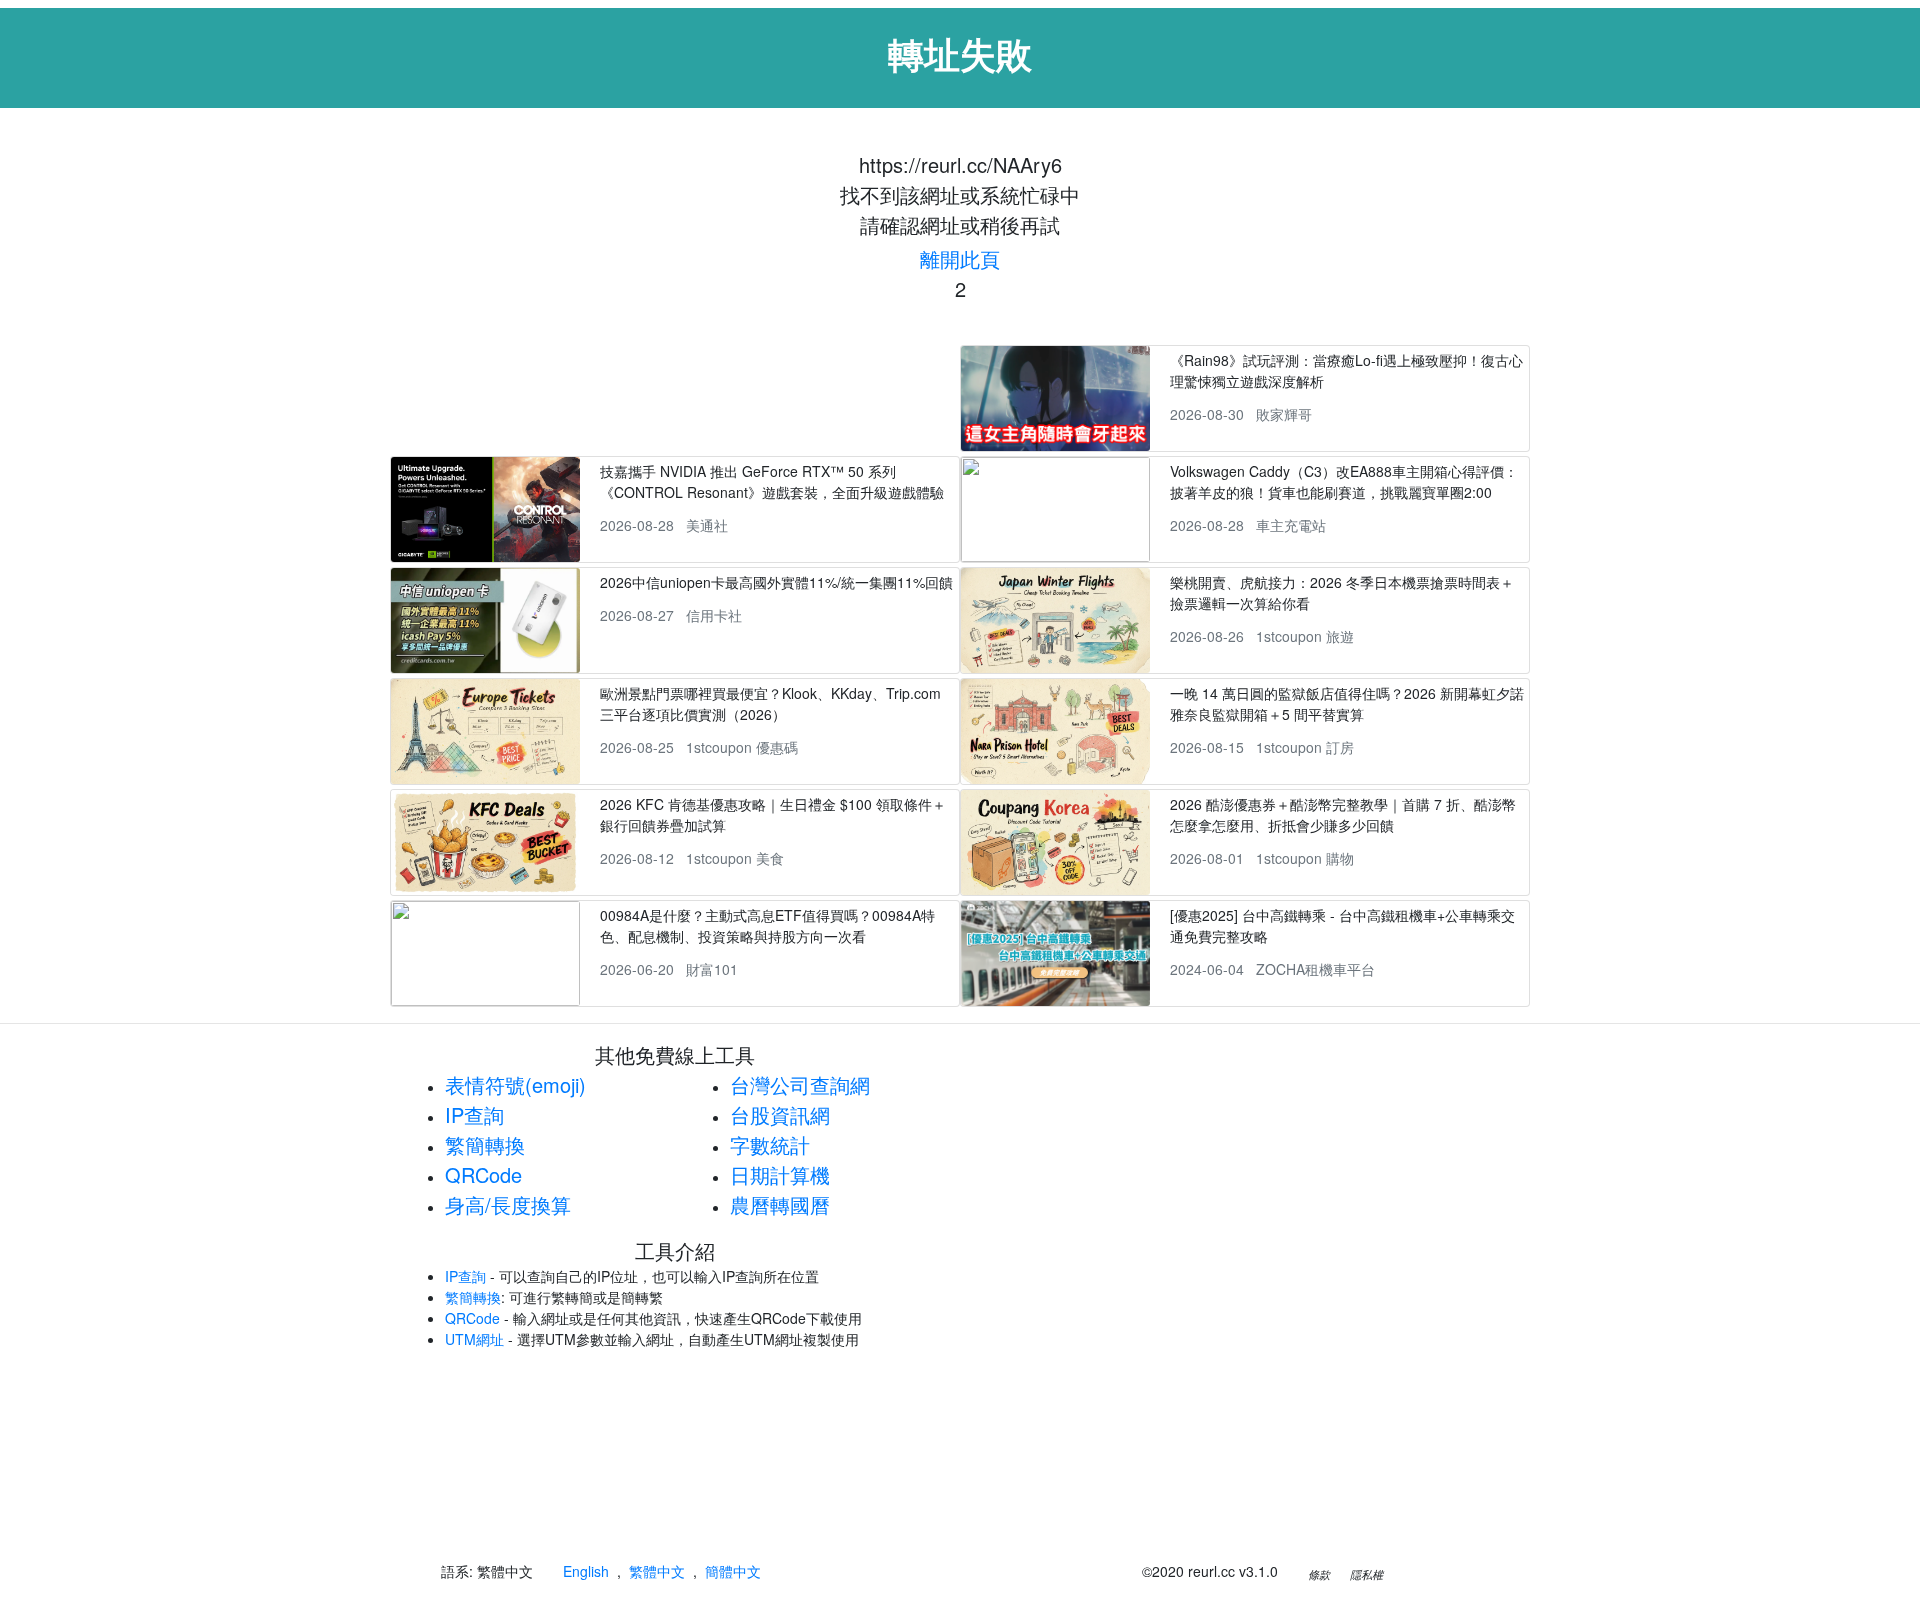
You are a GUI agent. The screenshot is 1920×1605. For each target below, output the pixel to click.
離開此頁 (960, 258)
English (586, 1571)
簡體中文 (733, 1571)
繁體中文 (657, 1571)
